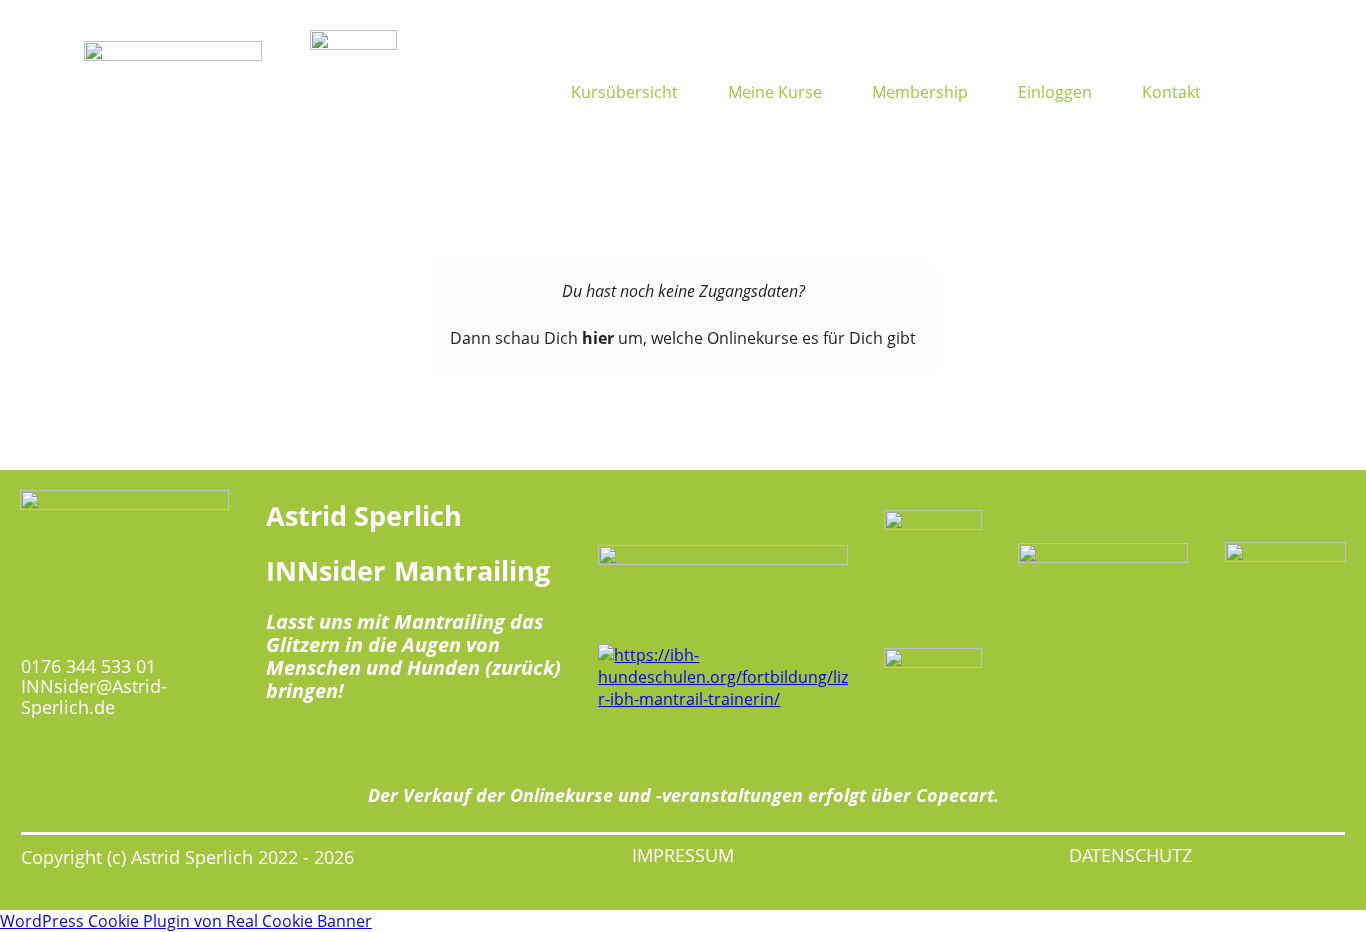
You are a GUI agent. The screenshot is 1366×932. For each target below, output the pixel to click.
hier (598, 338)
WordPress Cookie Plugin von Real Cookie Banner (186, 921)
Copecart (955, 795)
